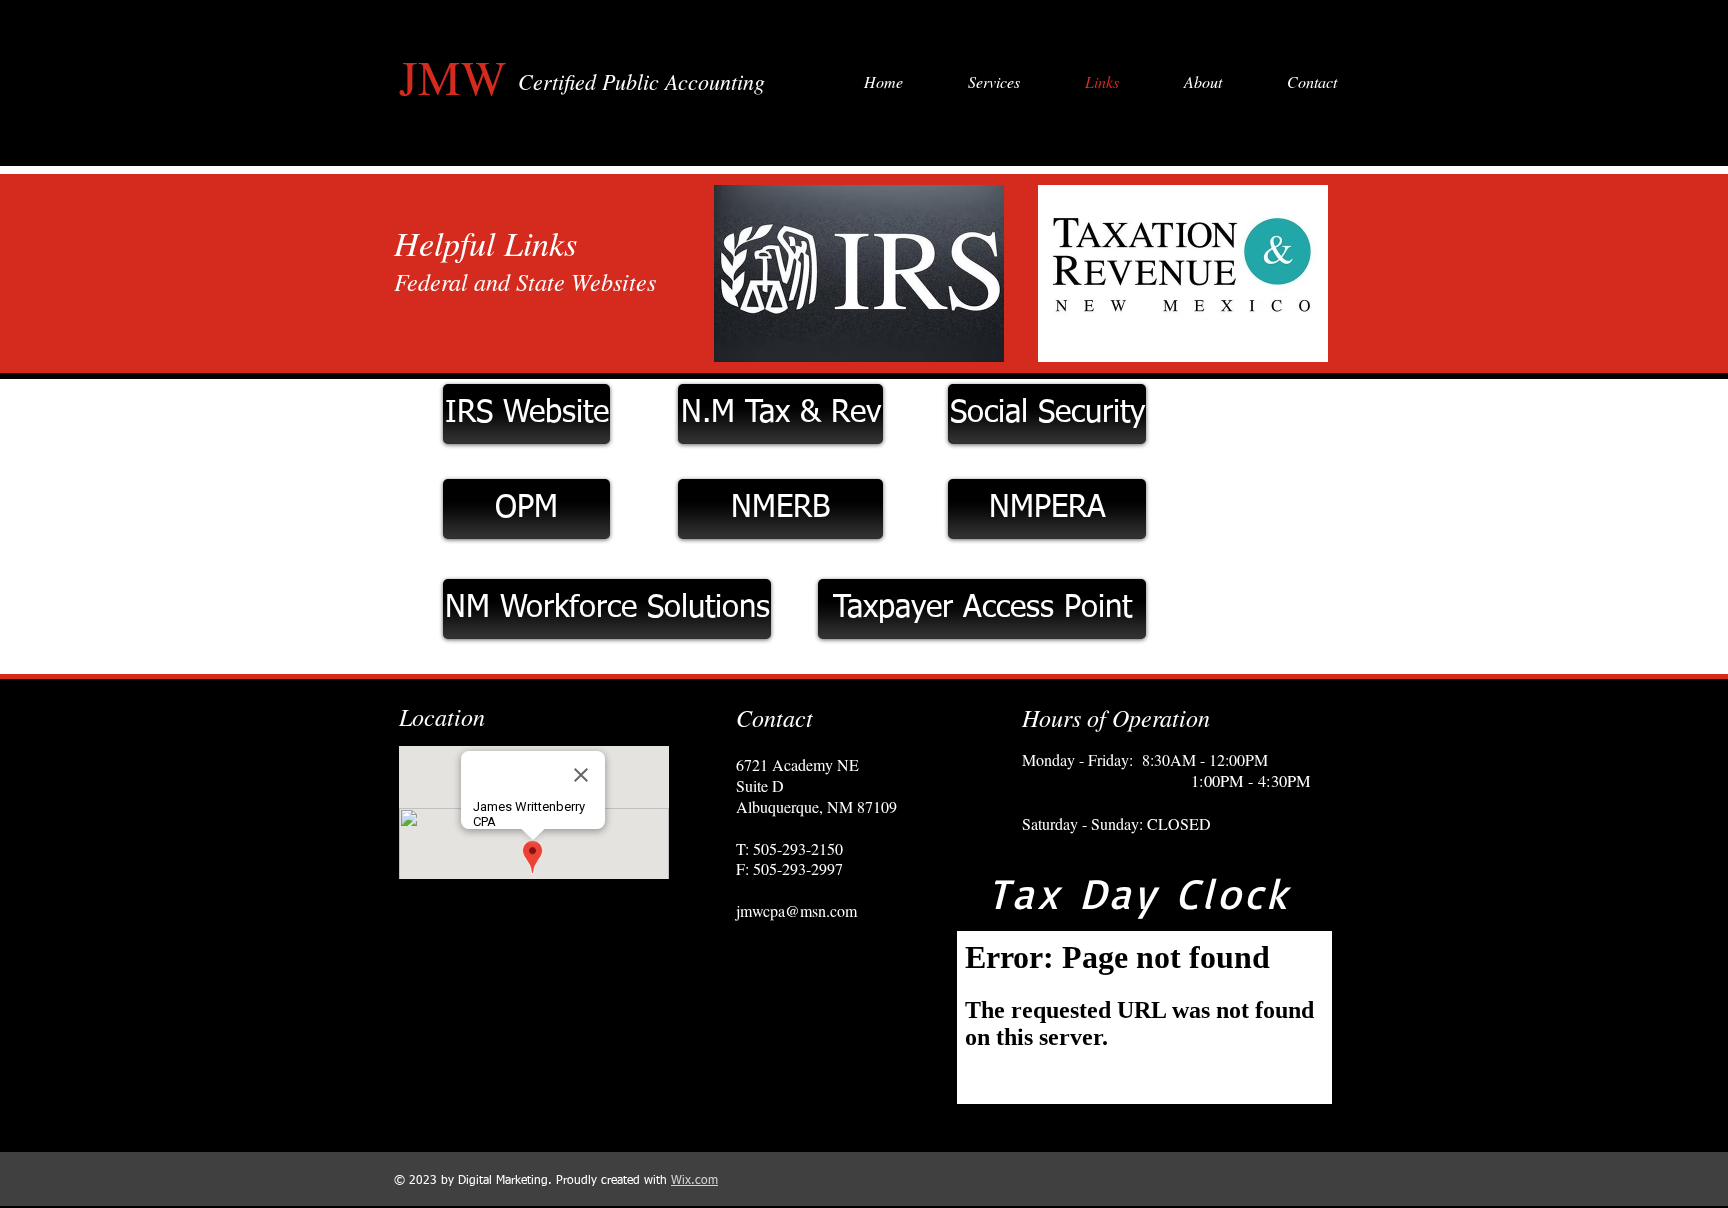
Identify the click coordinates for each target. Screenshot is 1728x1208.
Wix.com (694, 1181)
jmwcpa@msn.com (796, 910)
